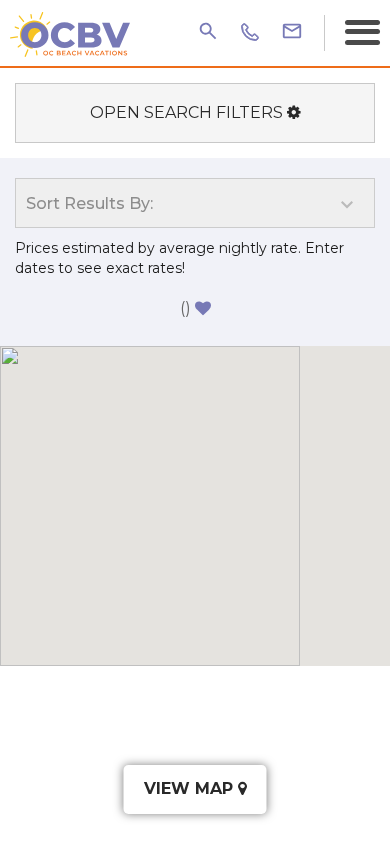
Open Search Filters (188, 112)
